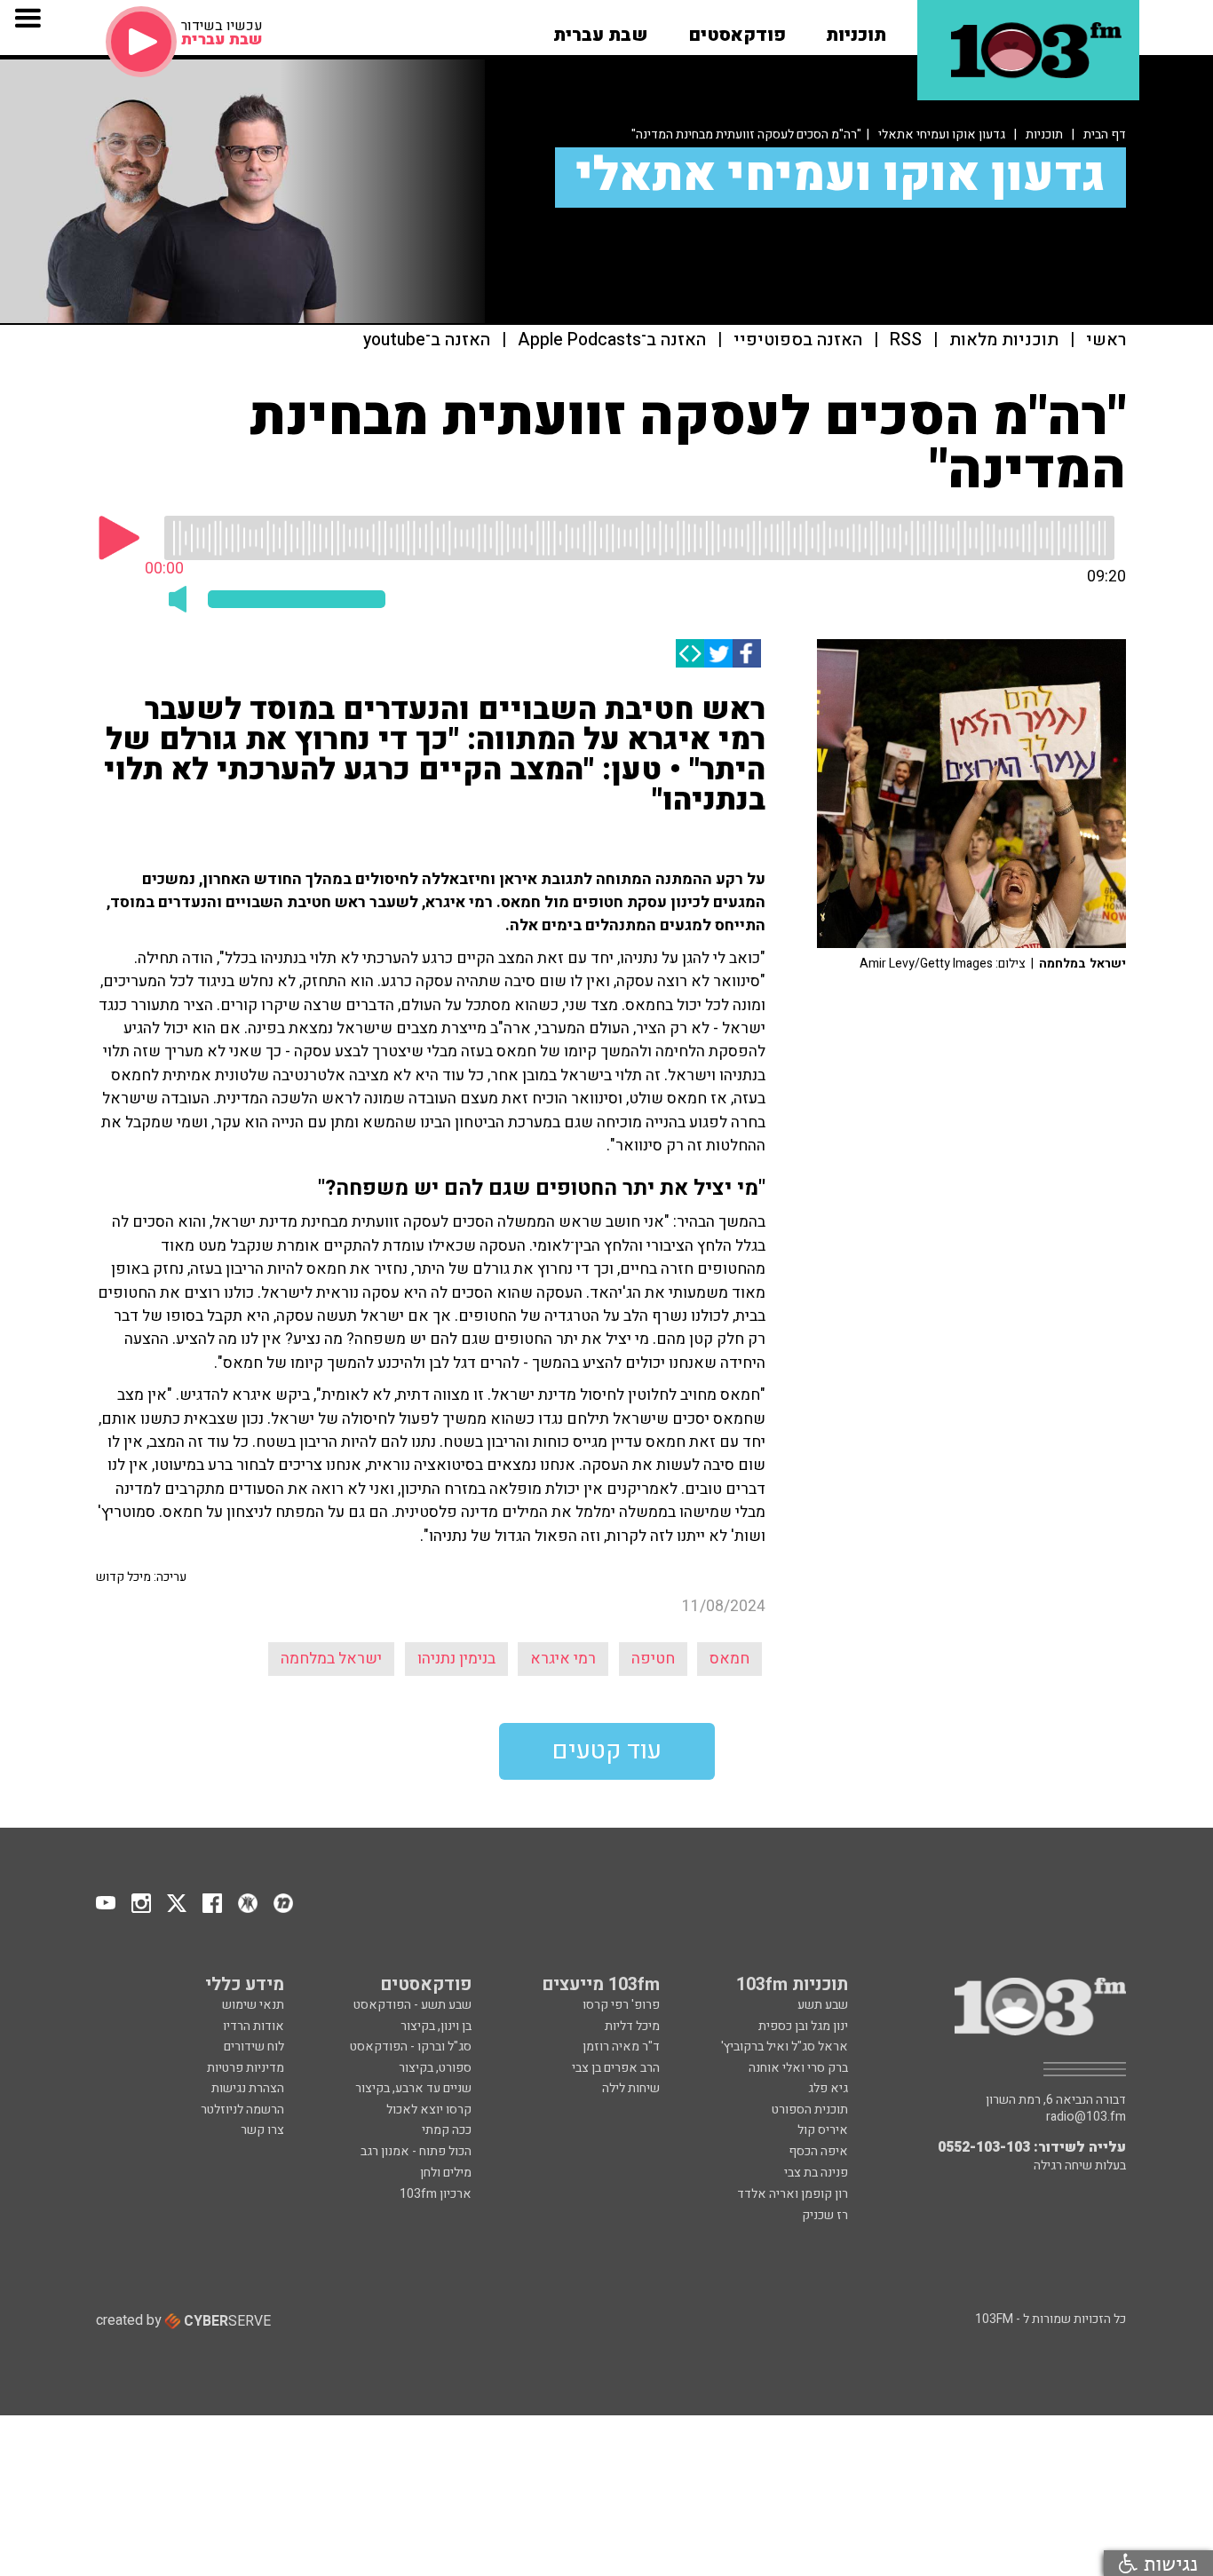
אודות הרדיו (254, 2026)
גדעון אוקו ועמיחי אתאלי (942, 134)
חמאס (729, 1659)
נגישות (1168, 2563)
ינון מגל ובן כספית (803, 2026)
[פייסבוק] (747, 653)
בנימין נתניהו (456, 1659)
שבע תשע (823, 2005)
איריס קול (823, 2130)
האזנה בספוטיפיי (798, 340)
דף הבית (1105, 134)
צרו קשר (262, 2130)
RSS (906, 340)
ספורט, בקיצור (435, 2068)
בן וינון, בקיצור (436, 2026)
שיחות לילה (631, 2088)
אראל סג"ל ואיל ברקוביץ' (785, 2047)
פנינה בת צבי (816, 2173)
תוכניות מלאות (1004, 340)
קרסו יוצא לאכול (429, 2110)
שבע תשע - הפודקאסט (412, 2005)
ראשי (1106, 340)
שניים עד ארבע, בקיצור (413, 2088)
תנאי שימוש (253, 2005)
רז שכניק (825, 2215)
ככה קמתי (447, 2130)
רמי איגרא (563, 1659)
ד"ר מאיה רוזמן (621, 2047)
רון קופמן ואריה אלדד (793, 2194)
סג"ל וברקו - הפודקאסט (411, 2047)
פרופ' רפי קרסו (621, 2005)
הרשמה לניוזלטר (242, 2110)
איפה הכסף (818, 2151)
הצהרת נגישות (248, 2088)
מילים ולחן (446, 2173)
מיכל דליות (632, 2026)
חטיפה (653, 1659)
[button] (856, 29)
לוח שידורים (254, 2047)
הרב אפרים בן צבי (616, 2068)
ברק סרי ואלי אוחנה (798, 2068)
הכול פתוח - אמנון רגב (416, 2151)
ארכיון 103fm (436, 2194)
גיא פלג (828, 2088)
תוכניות (1044, 134)
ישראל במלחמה (331, 1659)
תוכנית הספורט (810, 2110)
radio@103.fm (1086, 2117)
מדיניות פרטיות (246, 2068)
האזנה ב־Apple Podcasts (612, 340)
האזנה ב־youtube (427, 340)
